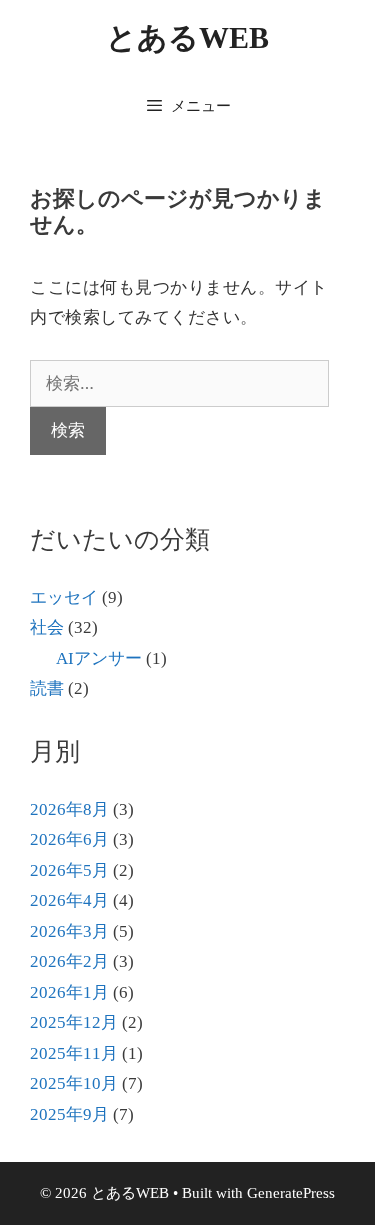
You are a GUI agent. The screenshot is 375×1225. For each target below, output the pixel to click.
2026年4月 (69, 900)
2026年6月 (69, 839)
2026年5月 (69, 870)
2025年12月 (74, 1022)
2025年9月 (69, 1114)
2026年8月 (69, 809)
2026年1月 (69, 992)
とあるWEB (187, 37)
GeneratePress (291, 1193)
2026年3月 (69, 931)
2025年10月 (74, 1083)
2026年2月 (69, 961)
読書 (47, 688)
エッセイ (64, 597)
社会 (47, 627)
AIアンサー (99, 658)
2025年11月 (74, 1053)
